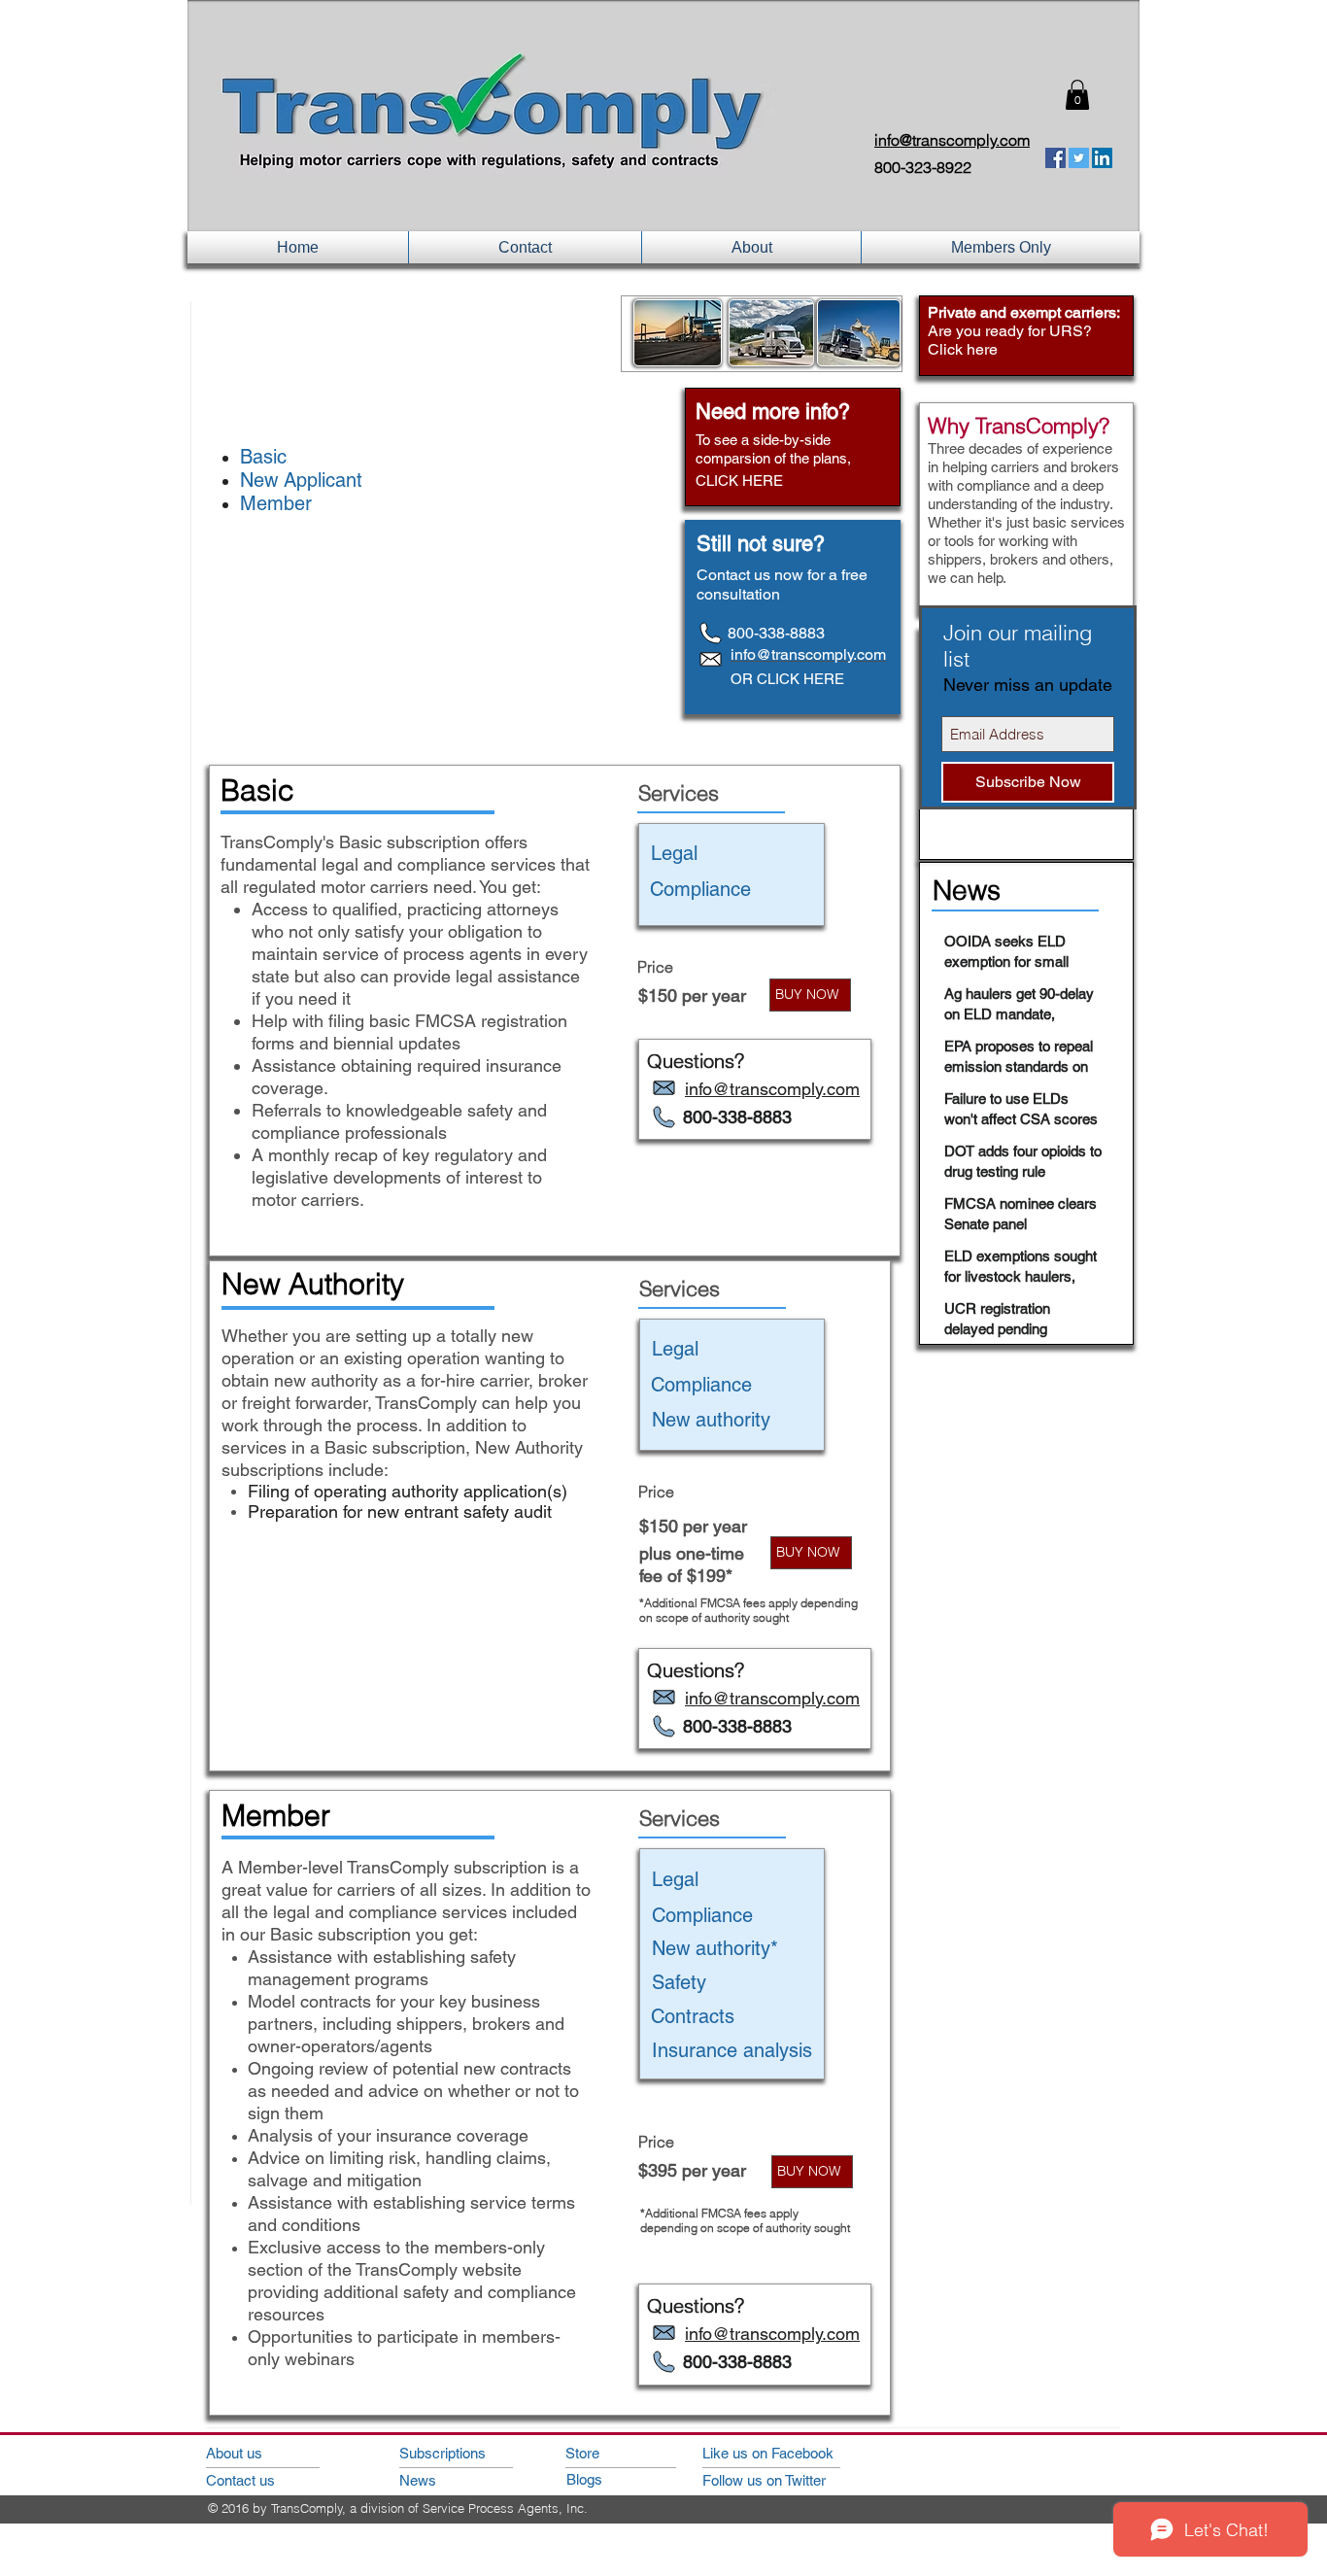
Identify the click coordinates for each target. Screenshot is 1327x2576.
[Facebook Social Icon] (1055, 158)
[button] (1077, 95)
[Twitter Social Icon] (1079, 158)
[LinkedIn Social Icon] (1102, 158)
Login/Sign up (916, 98)
